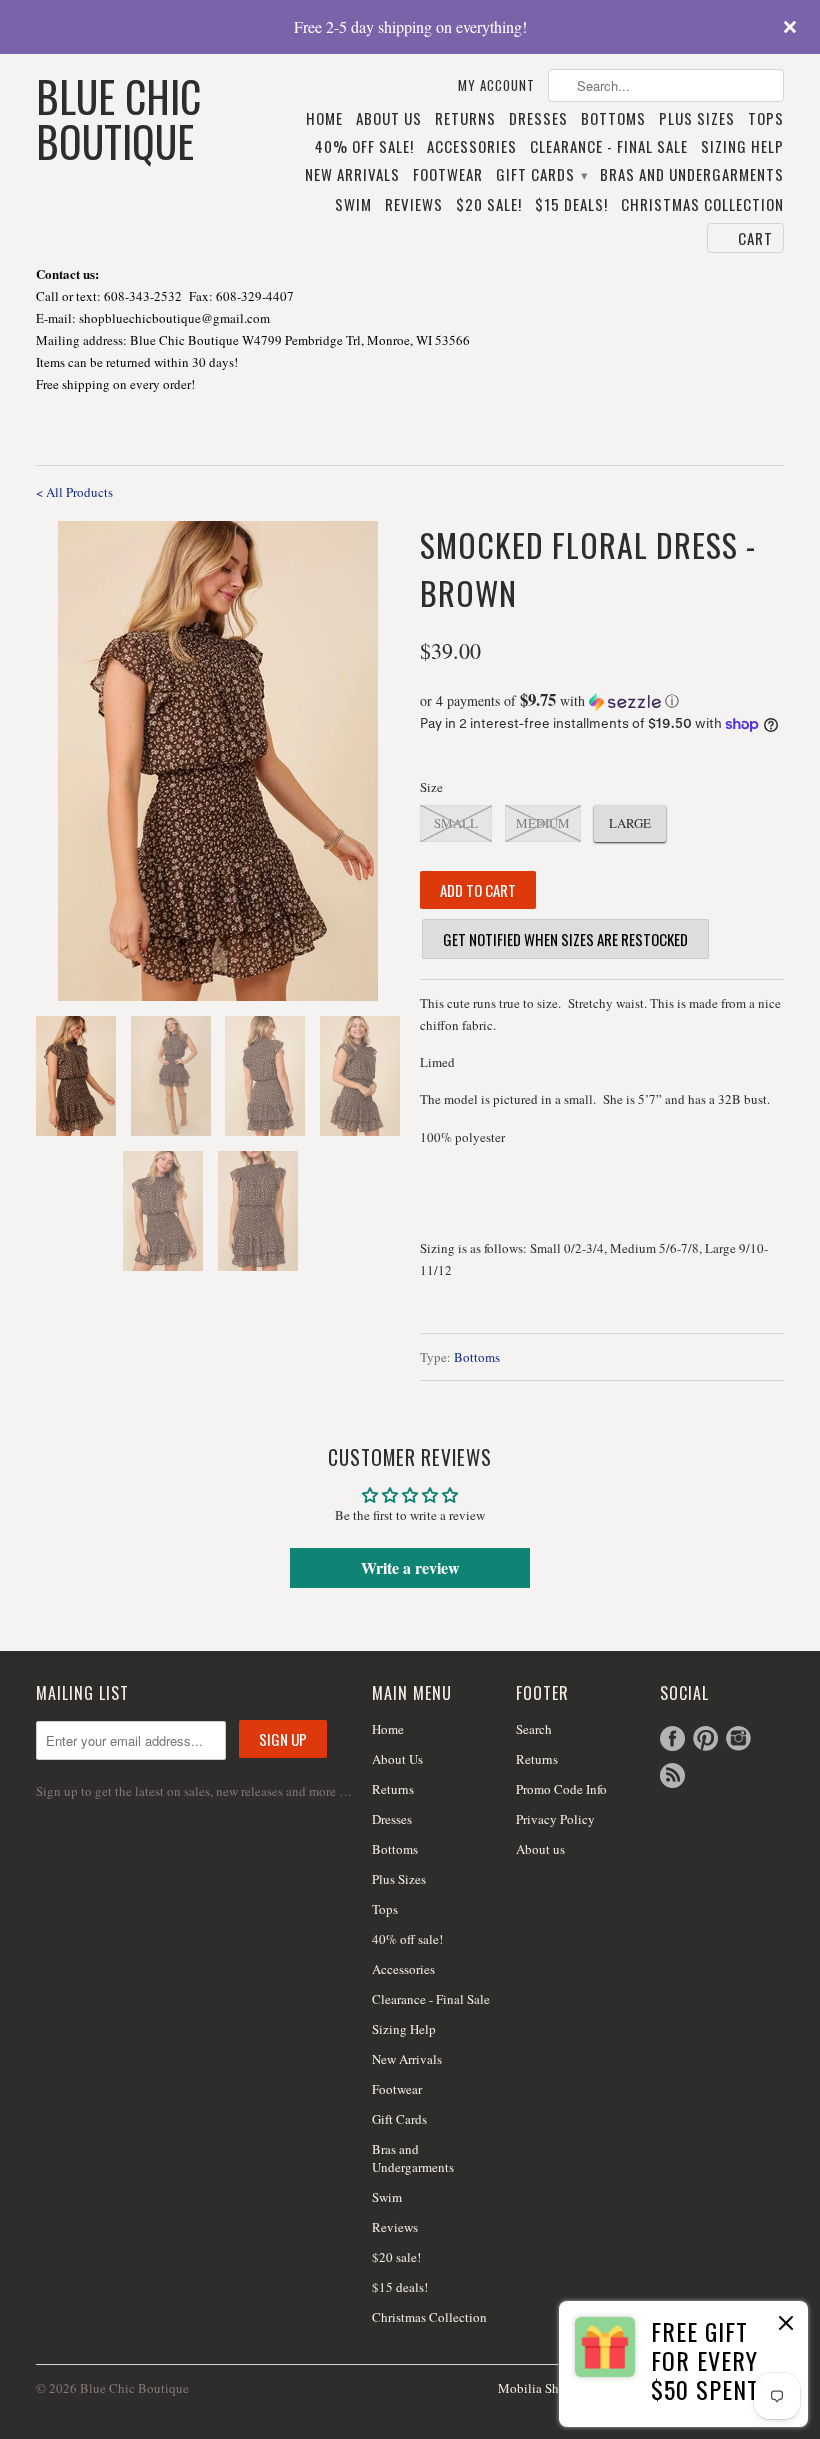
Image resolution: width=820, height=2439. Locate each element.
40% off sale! (364, 147)
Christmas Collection (702, 205)
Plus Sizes (697, 119)
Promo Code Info (561, 1789)
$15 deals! (571, 205)
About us (540, 1849)
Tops (766, 119)
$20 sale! (489, 205)
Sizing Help (742, 147)
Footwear (448, 175)
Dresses (538, 119)
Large (630, 823)
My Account (496, 85)
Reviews (414, 205)
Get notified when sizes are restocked (565, 939)
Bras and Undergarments (692, 175)
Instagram (738, 1738)
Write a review (410, 1567)
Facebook (672, 1738)
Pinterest (705, 1738)
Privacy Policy (555, 1819)
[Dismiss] (786, 2325)
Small (456, 823)
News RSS (672, 1775)
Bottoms (613, 119)
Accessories (472, 147)
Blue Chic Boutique (118, 116)
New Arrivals (352, 175)
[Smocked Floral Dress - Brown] (218, 761)
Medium (543, 823)
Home (324, 119)
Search (534, 1729)
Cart (755, 238)
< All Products (74, 492)
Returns (465, 119)
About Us (389, 119)
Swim (353, 205)
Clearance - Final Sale (609, 147)
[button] (602, 701)
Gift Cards (541, 175)
